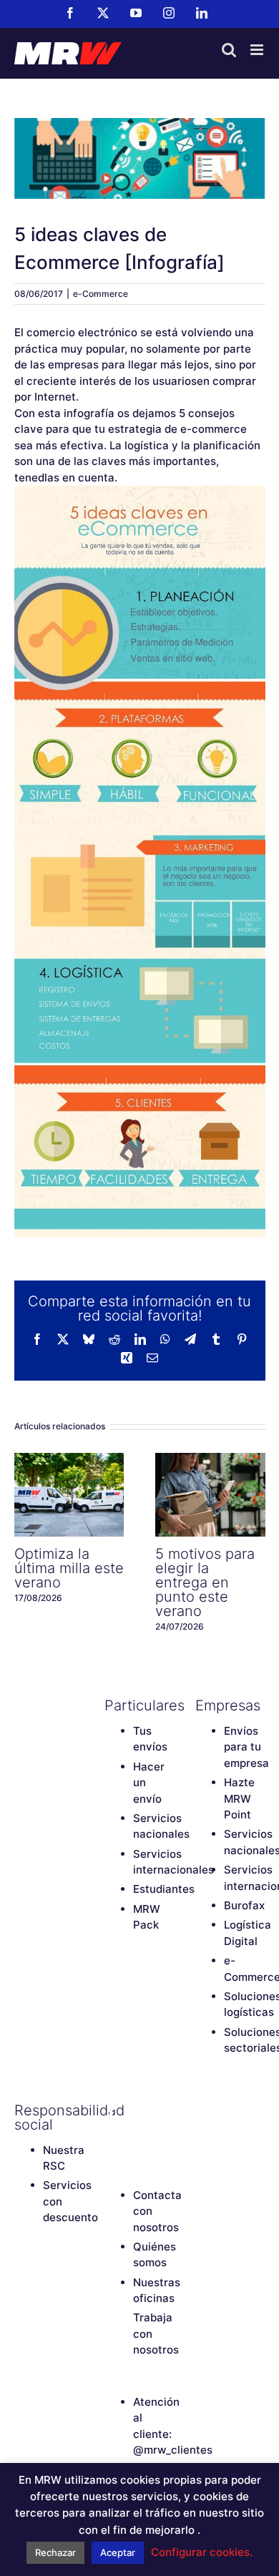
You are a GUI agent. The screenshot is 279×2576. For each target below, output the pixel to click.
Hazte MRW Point (239, 1798)
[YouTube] (162, 2110)
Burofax (244, 1905)
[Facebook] (112, 2110)
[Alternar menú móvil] (258, 50)
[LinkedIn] (137, 2135)
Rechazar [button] (55, 2552)
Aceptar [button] (118, 2552)
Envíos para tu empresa (246, 1747)
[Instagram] (112, 2135)
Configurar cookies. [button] (202, 2552)
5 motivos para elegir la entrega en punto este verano (210, 1495)
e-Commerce (101, 294)
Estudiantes (164, 1889)
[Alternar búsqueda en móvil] (229, 50)
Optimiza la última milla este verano (69, 1495)
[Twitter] (137, 2110)
